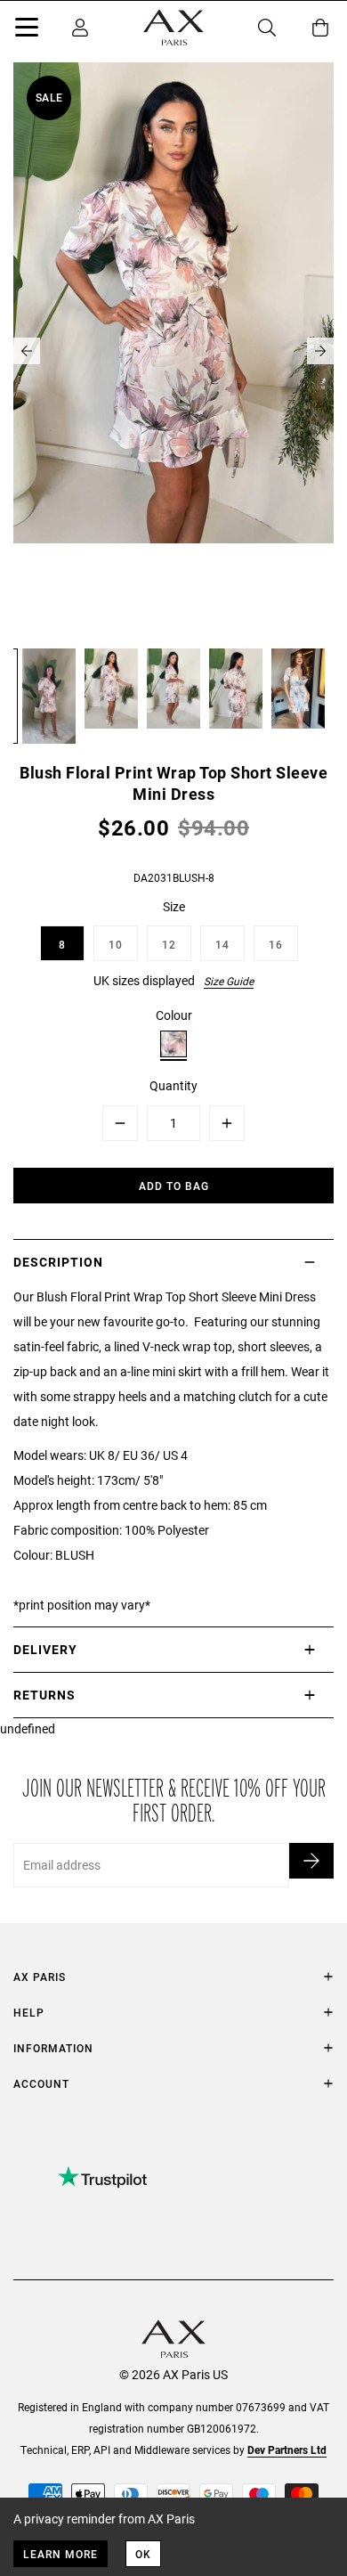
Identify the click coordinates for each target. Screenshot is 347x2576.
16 (276, 944)
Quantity (173, 1085)
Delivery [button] (45, 1649)
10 (116, 944)
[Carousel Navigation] (173, 351)
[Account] (80, 28)
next (320, 351)
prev (27, 351)
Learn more (61, 2554)
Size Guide (229, 981)
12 (169, 944)
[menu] (27, 30)
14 (222, 944)
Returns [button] (44, 1695)
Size (174, 906)
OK (143, 2554)
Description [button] (58, 1262)
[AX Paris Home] (173, 28)
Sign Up (311, 1861)
